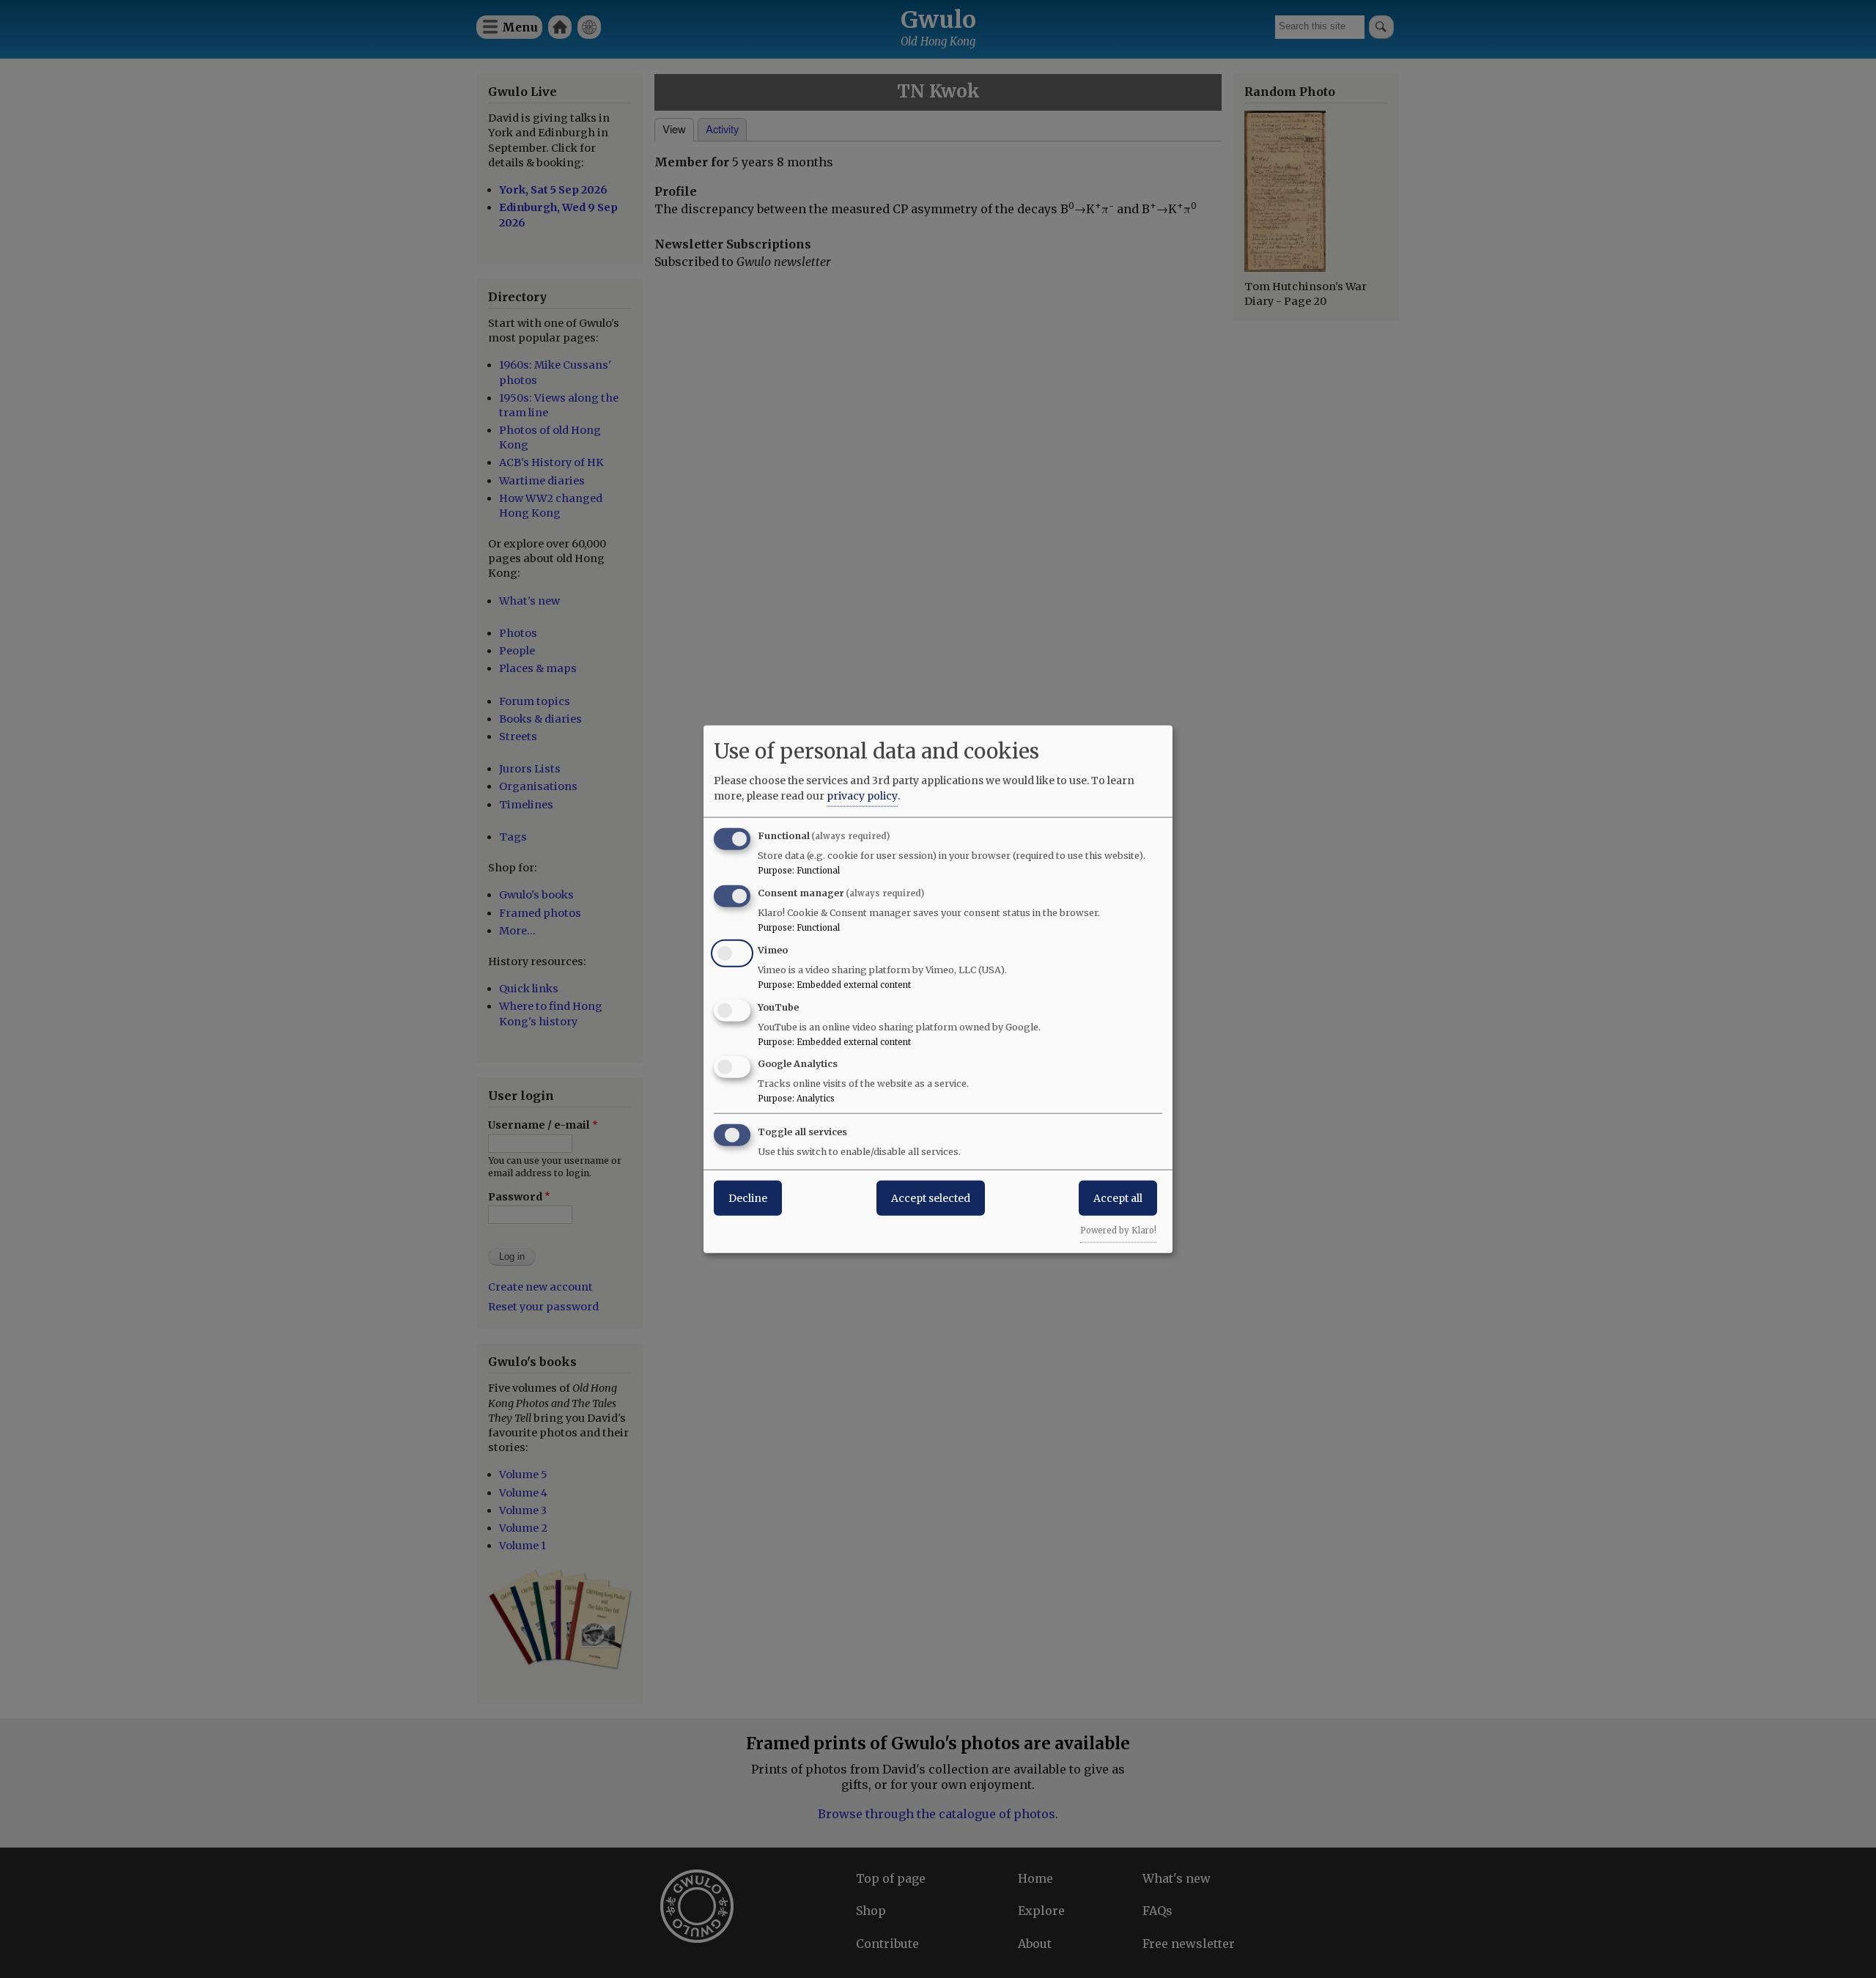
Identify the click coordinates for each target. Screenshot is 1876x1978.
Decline (748, 1198)
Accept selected (931, 1198)
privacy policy (862, 796)
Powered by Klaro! (1118, 1230)
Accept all (1118, 1198)
